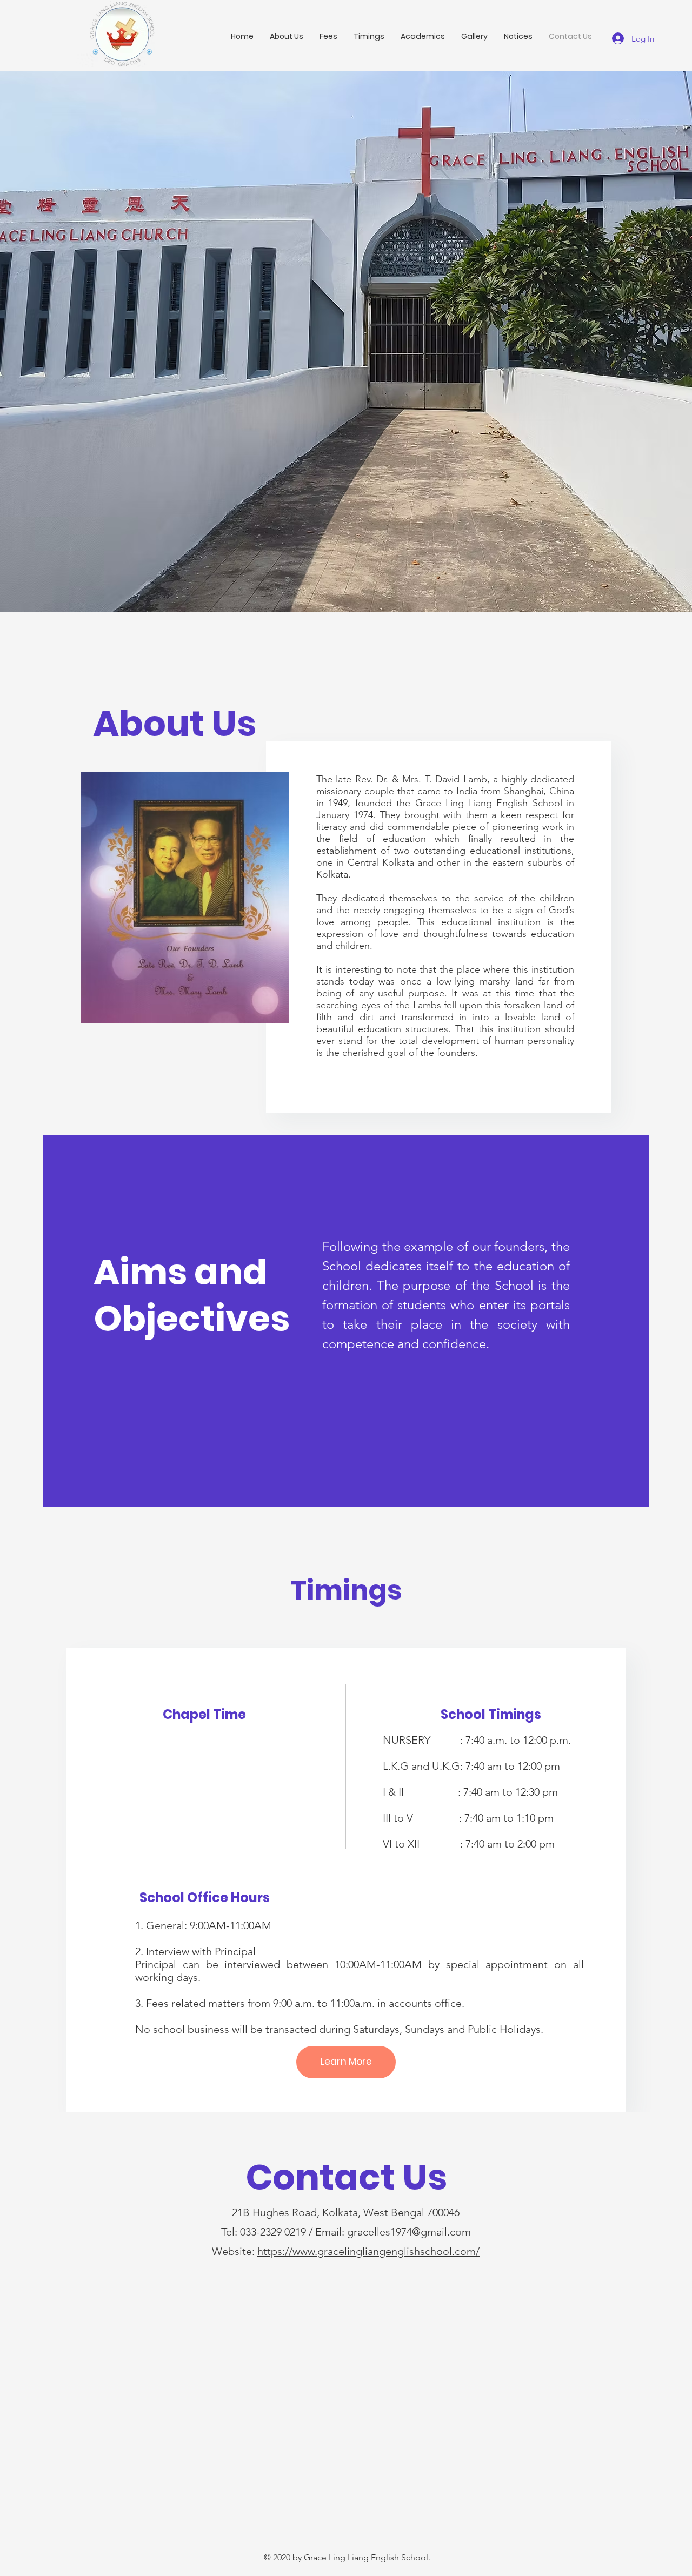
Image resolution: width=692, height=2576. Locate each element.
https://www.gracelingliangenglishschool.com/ (368, 2251)
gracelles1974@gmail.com (409, 2232)
